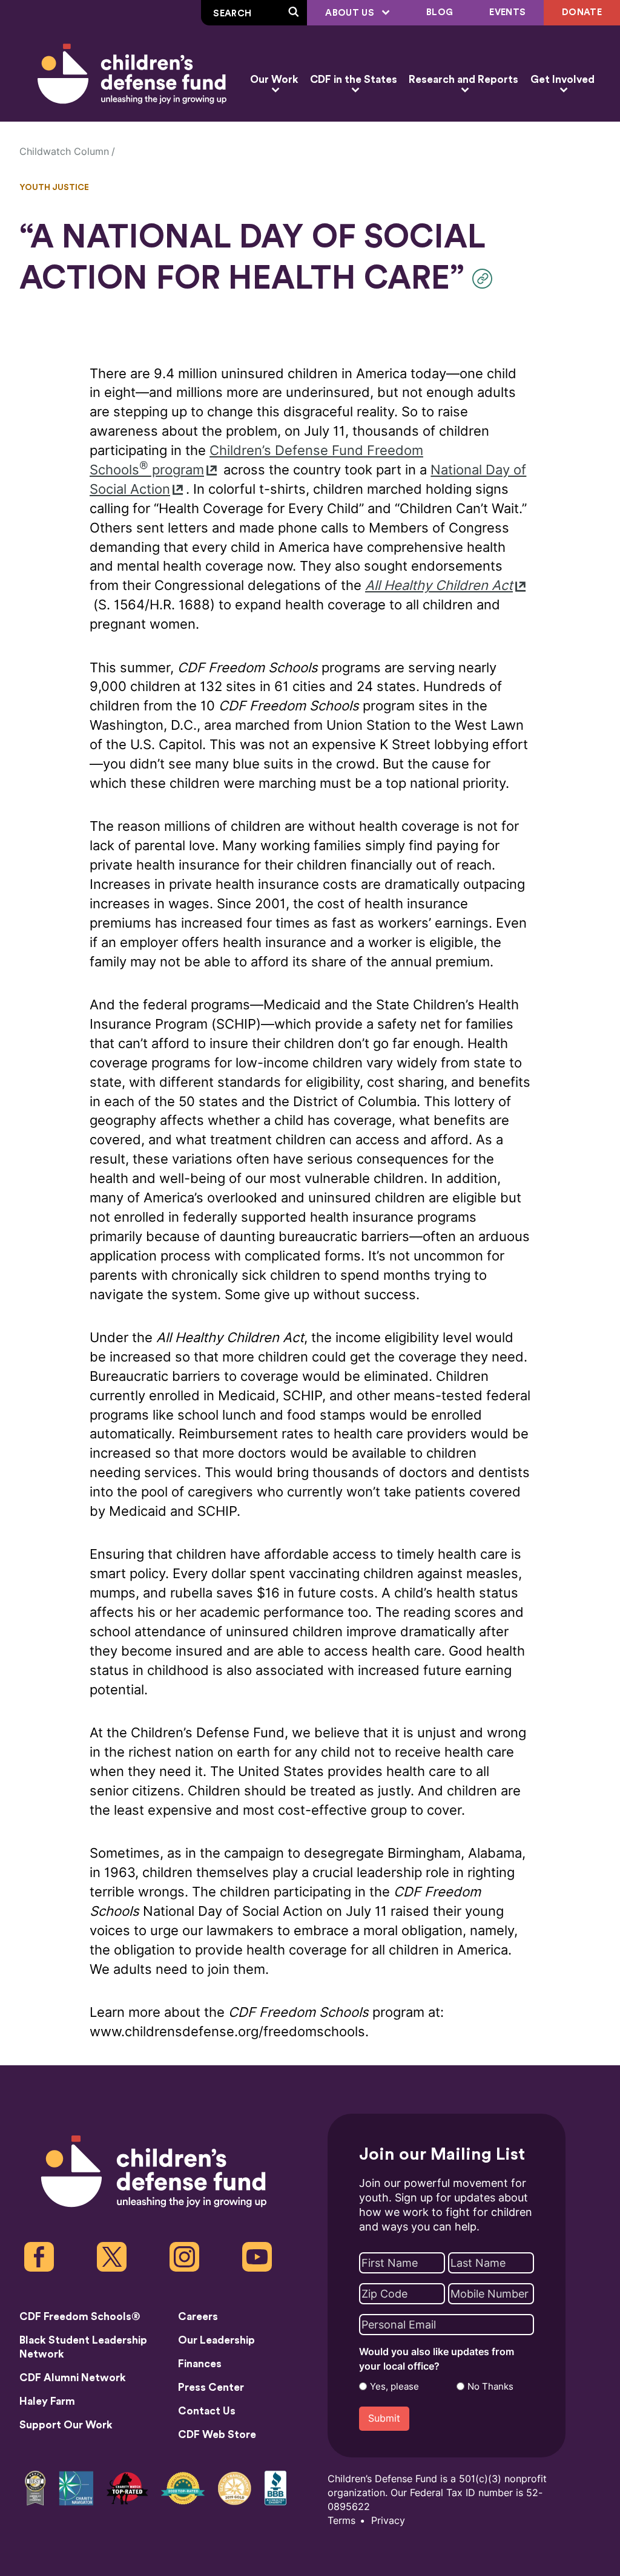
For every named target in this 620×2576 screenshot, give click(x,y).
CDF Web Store (217, 2435)
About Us (351, 13)
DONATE (582, 12)
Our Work (274, 80)
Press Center (211, 2388)
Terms (341, 2521)
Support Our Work (66, 2425)
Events (507, 12)
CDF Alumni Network (73, 2378)
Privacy (388, 2521)
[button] (485, 279)
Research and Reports (463, 80)
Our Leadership (216, 2340)
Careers (198, 2317)
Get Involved (562, 80)
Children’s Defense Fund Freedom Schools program (256, 460)
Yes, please (394, 2387)
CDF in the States (354, 80)
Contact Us (207, 2411)
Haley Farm (47, 2401)
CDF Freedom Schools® (80, 2317)
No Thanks (490, 2387)
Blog (440, 12)
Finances (200, 2364)
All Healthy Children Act (439, 585)
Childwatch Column (64, 152)
